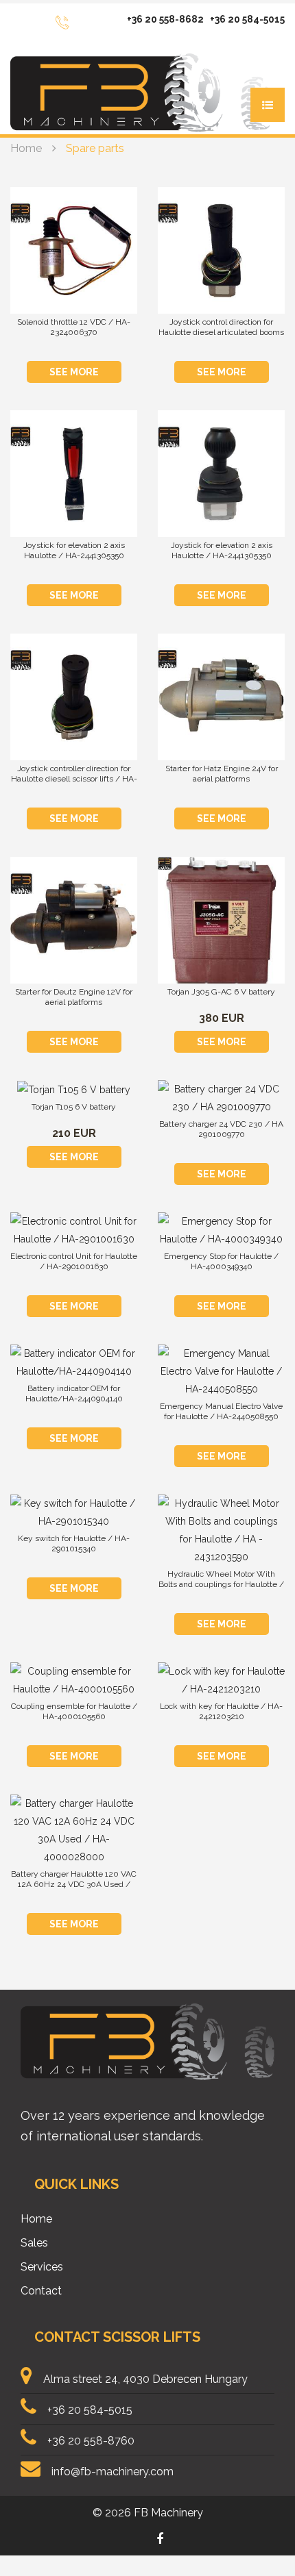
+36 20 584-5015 (247, 19)
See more (74, 372)
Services (42, 2267)
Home (26, 148)
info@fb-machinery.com (113, 2472)
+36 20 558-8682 (165, 19)
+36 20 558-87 (84, 2441)
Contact (41, 2291)
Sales (34, 2243)
